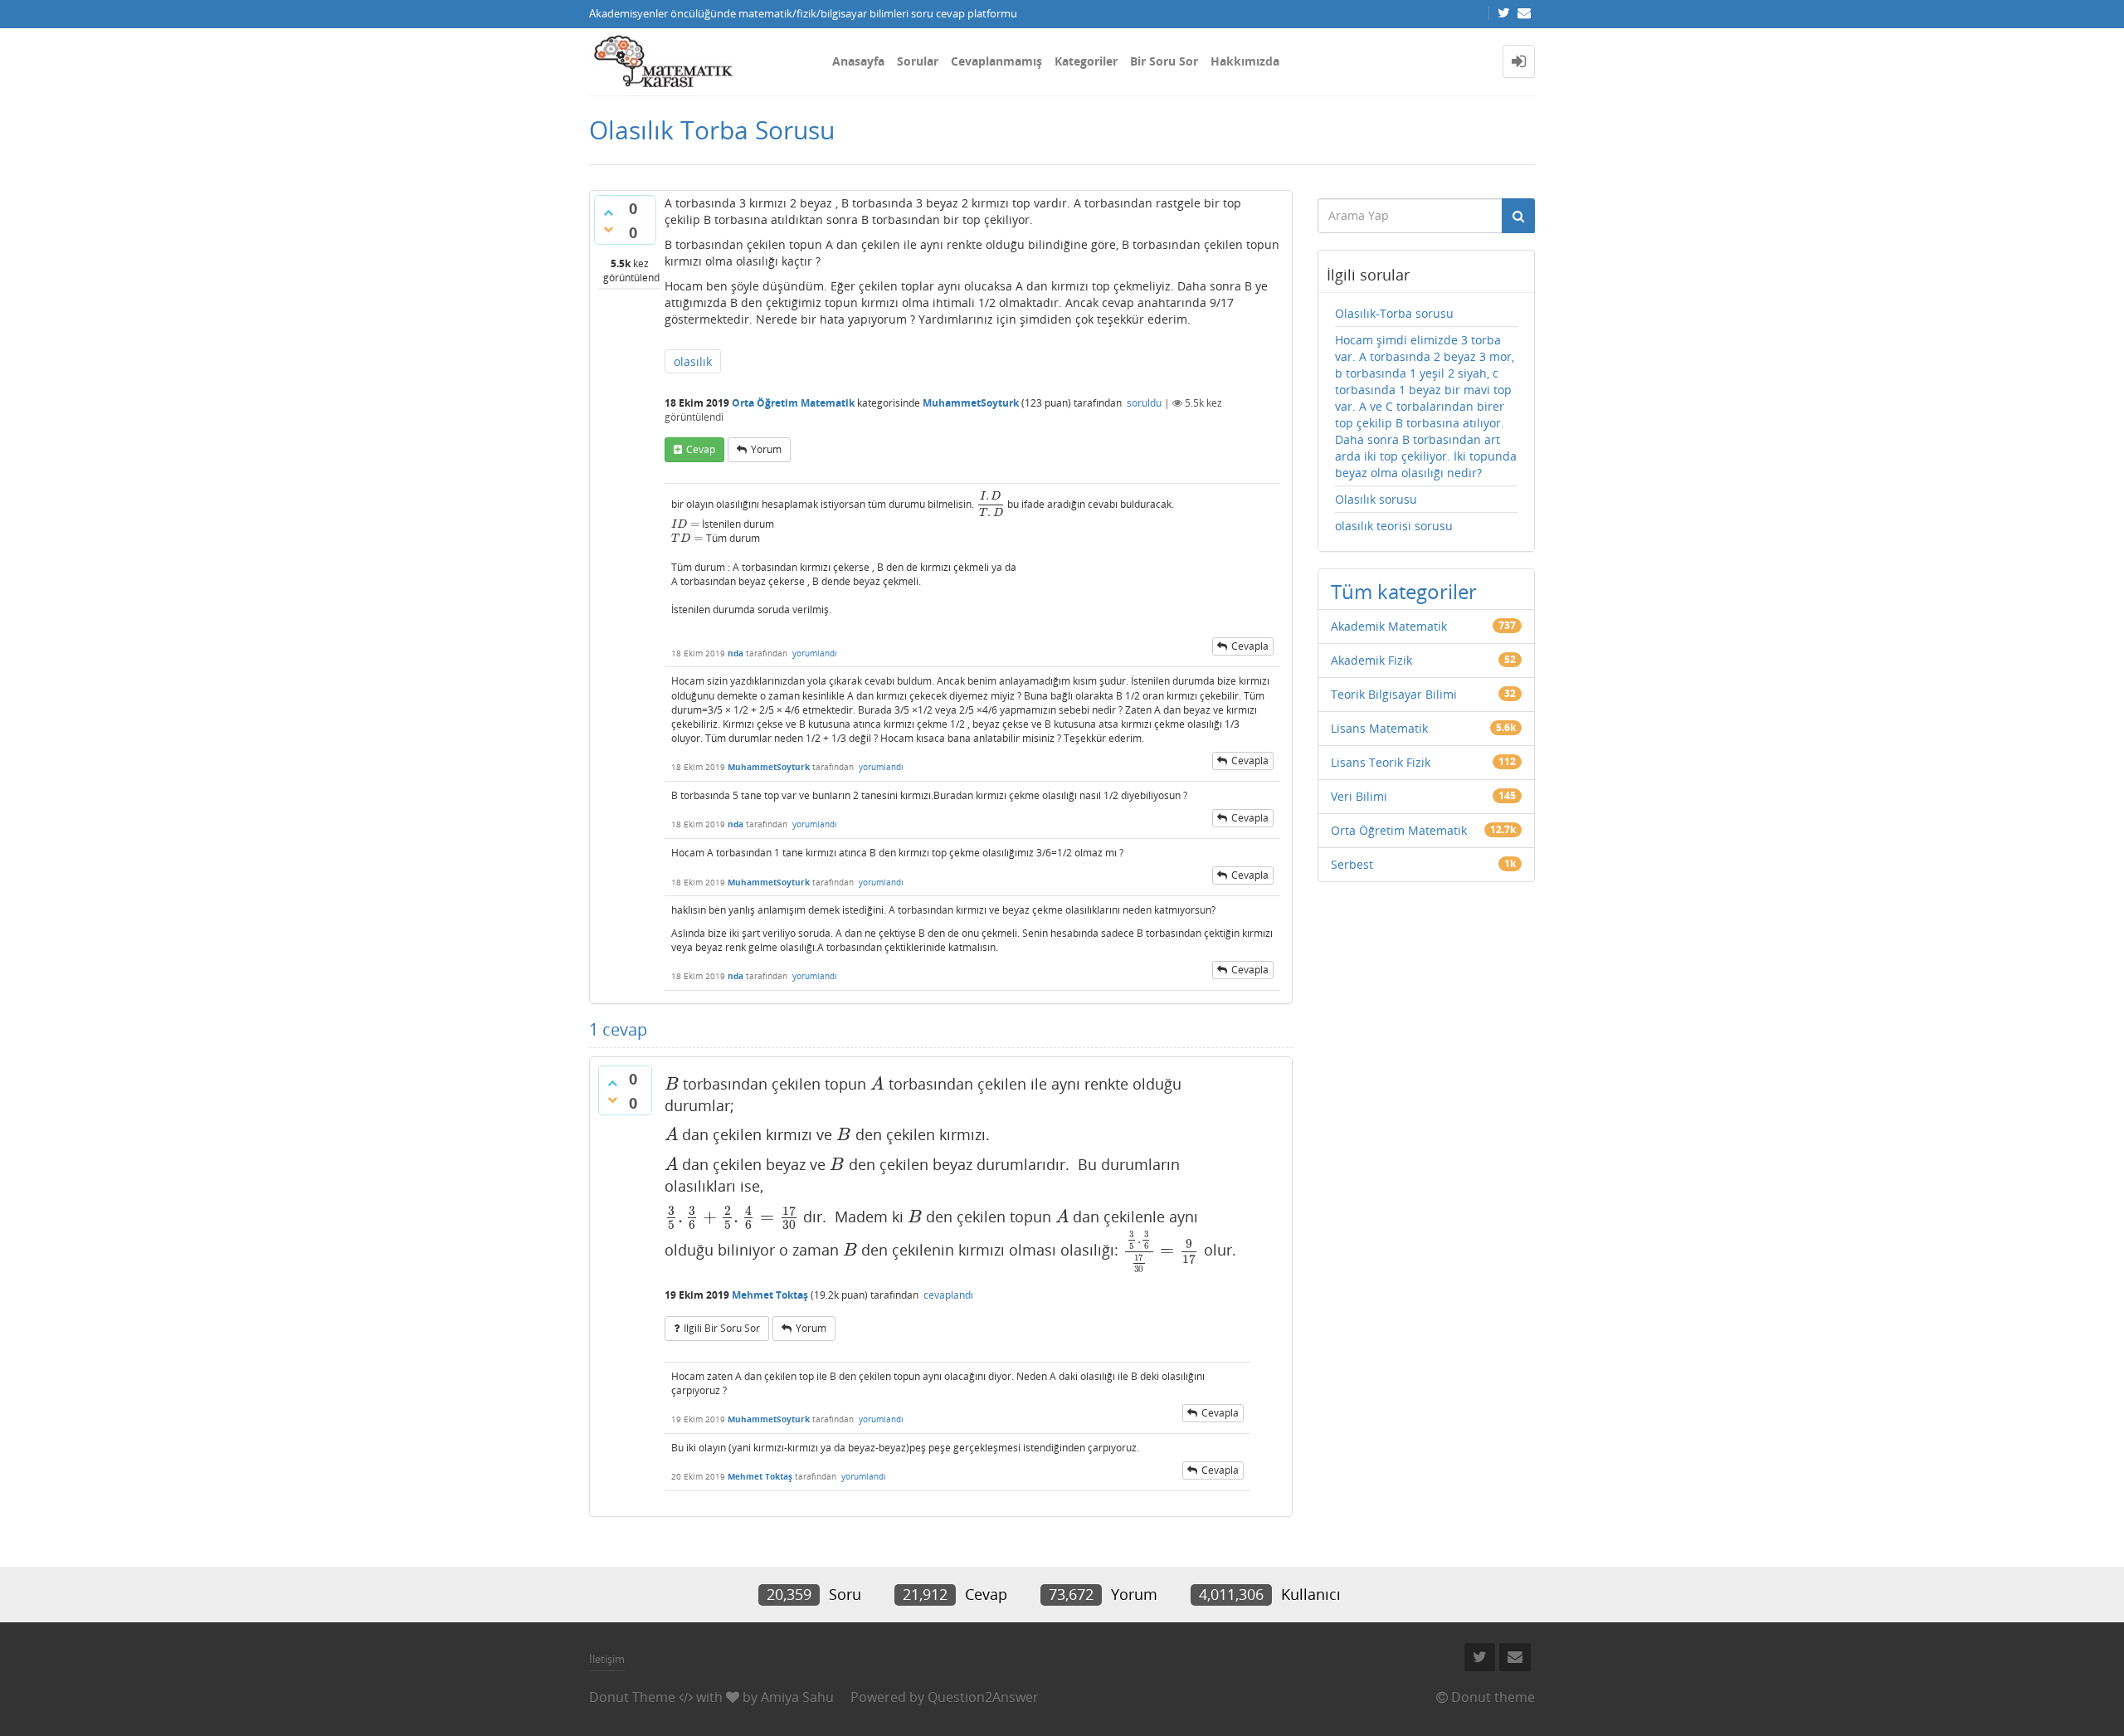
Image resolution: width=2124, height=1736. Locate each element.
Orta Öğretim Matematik (793, 403)
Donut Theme (632, 1697)
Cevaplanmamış (996, 61)
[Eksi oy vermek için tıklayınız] (608, 229)
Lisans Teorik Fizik (1381, 762)
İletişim (607, 1659)
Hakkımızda (1245, 61)
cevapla (1250, 646)
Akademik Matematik (1389, 626)
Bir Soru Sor (1164, 61)
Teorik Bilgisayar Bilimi (1394, 694)
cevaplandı (948, 1295)
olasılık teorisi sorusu (1394, 526)
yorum (766, 449)
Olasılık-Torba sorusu (1394, 313)
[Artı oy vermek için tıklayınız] (608, 212)
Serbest (1352, 864)
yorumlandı (815, 653)
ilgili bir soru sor (722, 1328)
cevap (701, 449)
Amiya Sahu (797, 1697)
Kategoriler (1086, 61)
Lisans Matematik (1379, 728)
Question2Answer (983, 1697)
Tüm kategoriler (1404, 591)
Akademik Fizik (1371, 660)
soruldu (1144, 403)
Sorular (918, 61)
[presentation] (991, 504)
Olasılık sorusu (1376, 499)
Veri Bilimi (1359, 796)
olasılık (693, 361)
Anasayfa (858, 61)
